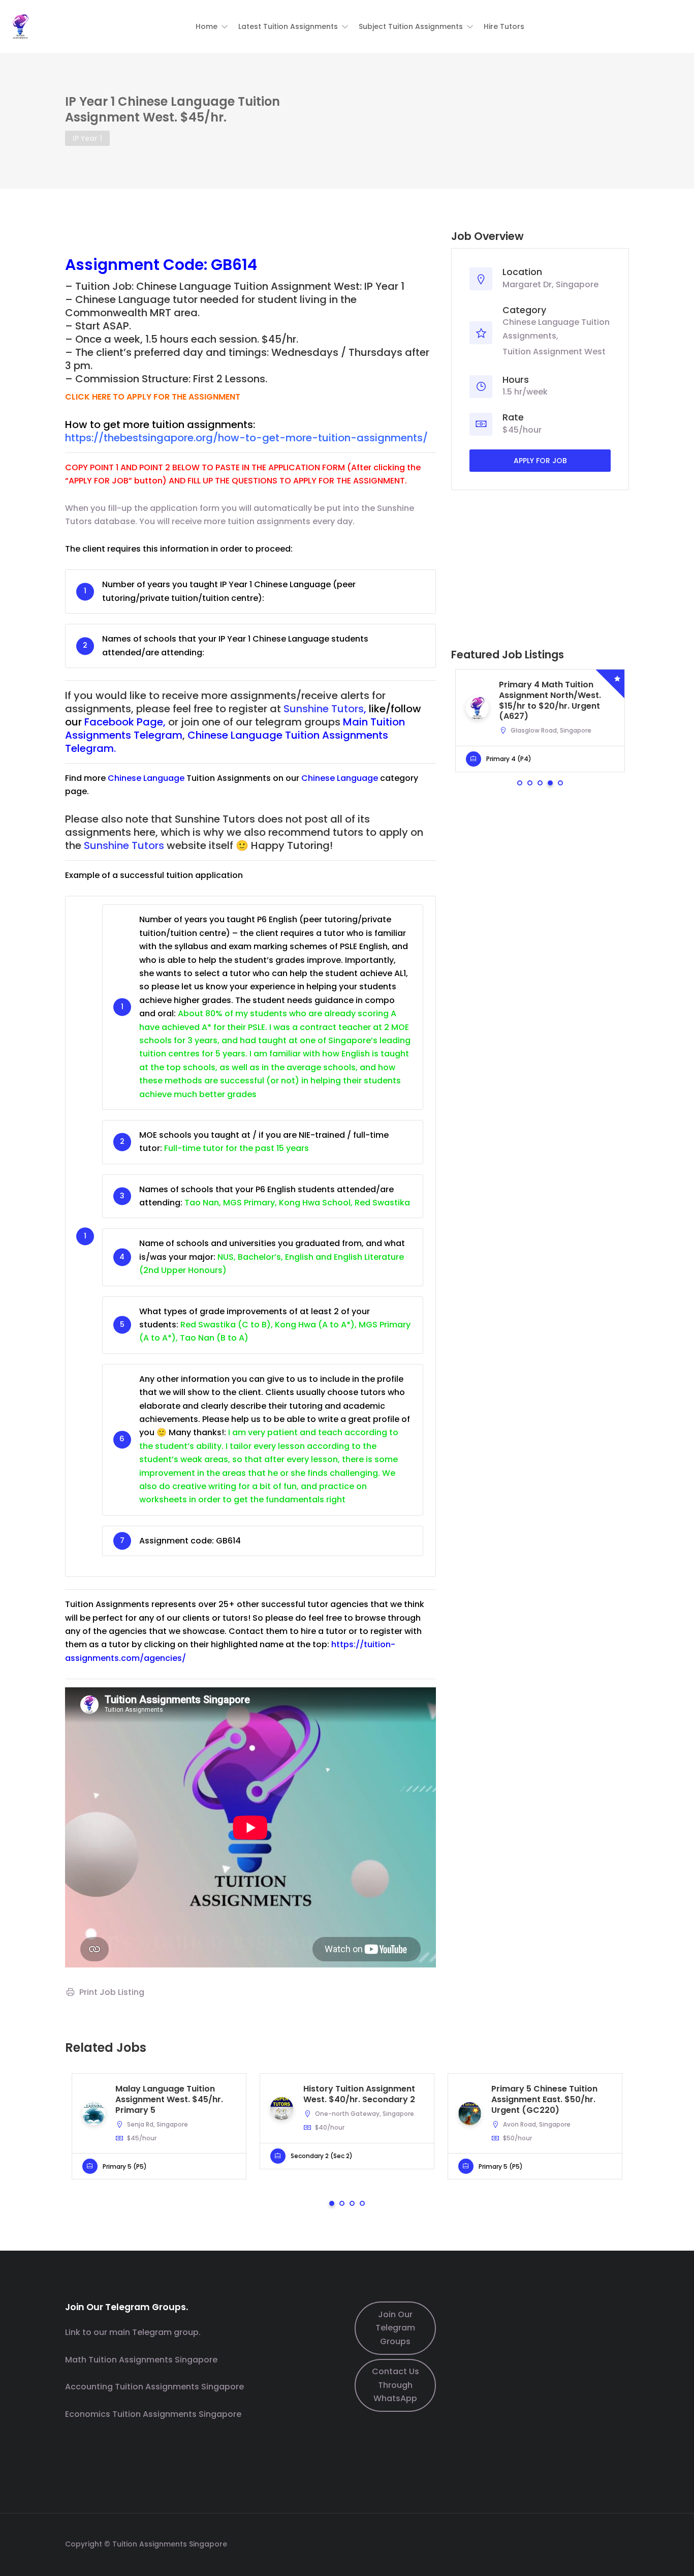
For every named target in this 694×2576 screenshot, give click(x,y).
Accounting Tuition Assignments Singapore (154, 2387)
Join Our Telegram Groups (395, 2328)
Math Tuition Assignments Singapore (141, 2360)
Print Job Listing (112, 1992)
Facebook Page (124, 722)
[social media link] (620, 2543)
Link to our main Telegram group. (133, 2332)
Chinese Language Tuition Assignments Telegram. (227, 742)
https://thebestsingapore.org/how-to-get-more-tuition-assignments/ (246, 438)
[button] (212, 26)
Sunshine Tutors (324, 709)
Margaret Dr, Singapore (550, 284)
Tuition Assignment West (554, 352)
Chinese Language (146, 778)
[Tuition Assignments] (20, 26)
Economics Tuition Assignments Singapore (153, 2414)
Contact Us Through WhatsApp (396, 2385)
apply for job (540, 461)
